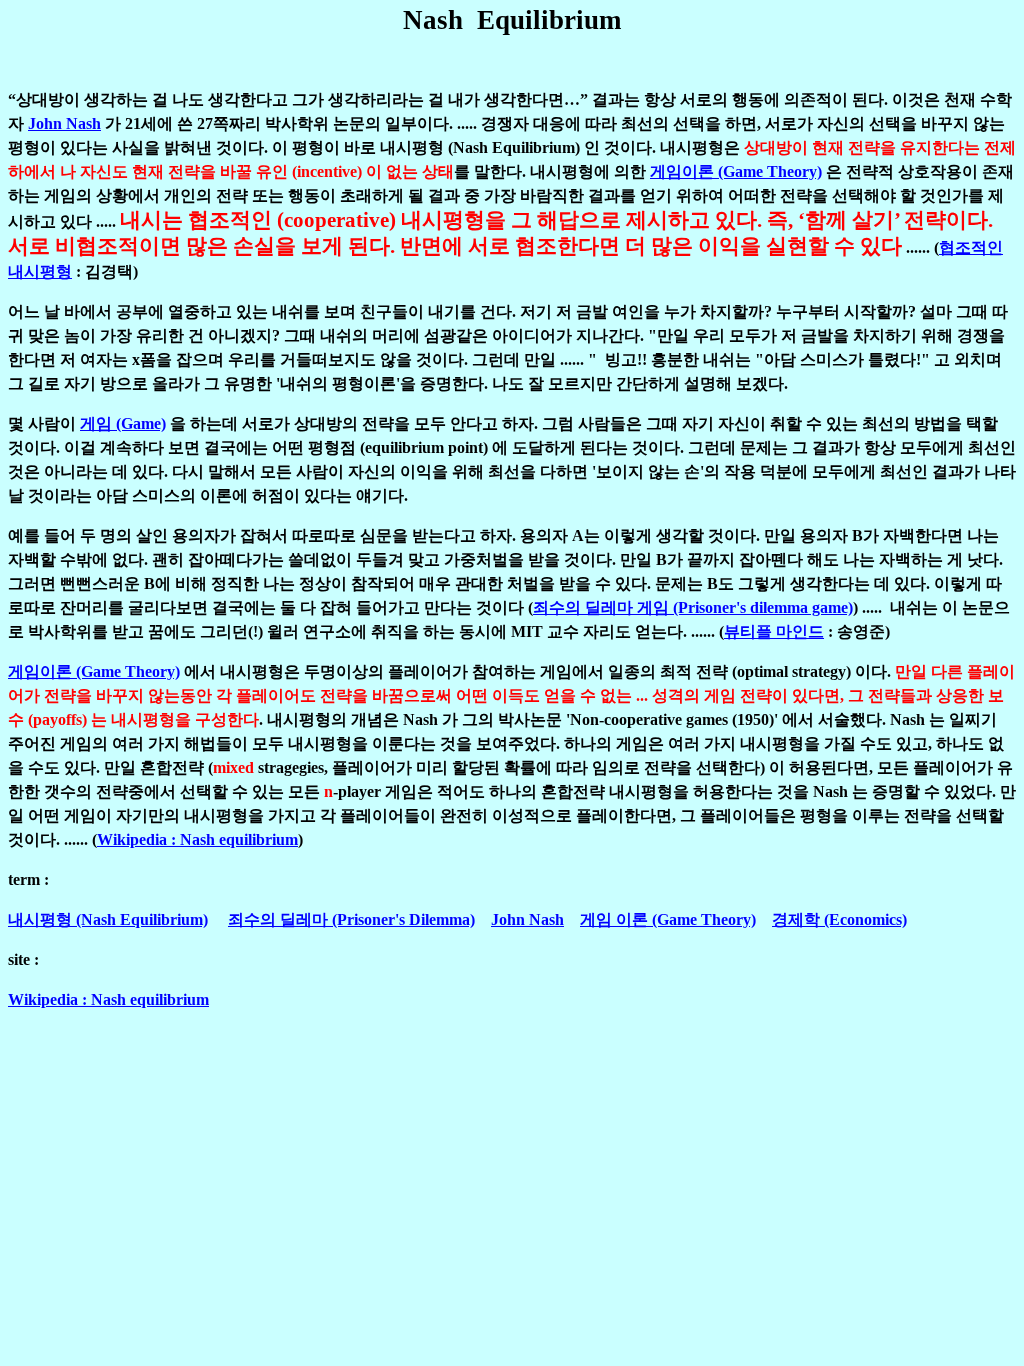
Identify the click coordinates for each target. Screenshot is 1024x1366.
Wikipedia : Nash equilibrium (197, 839)
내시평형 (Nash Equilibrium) (108, 919)
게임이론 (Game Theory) (736, 171)
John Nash (64, 123)
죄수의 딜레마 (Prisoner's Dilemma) (351, 919)
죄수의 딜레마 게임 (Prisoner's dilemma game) (693, 607)
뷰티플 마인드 (774, 631)
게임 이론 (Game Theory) (668, 919)
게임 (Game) (123, 423)
